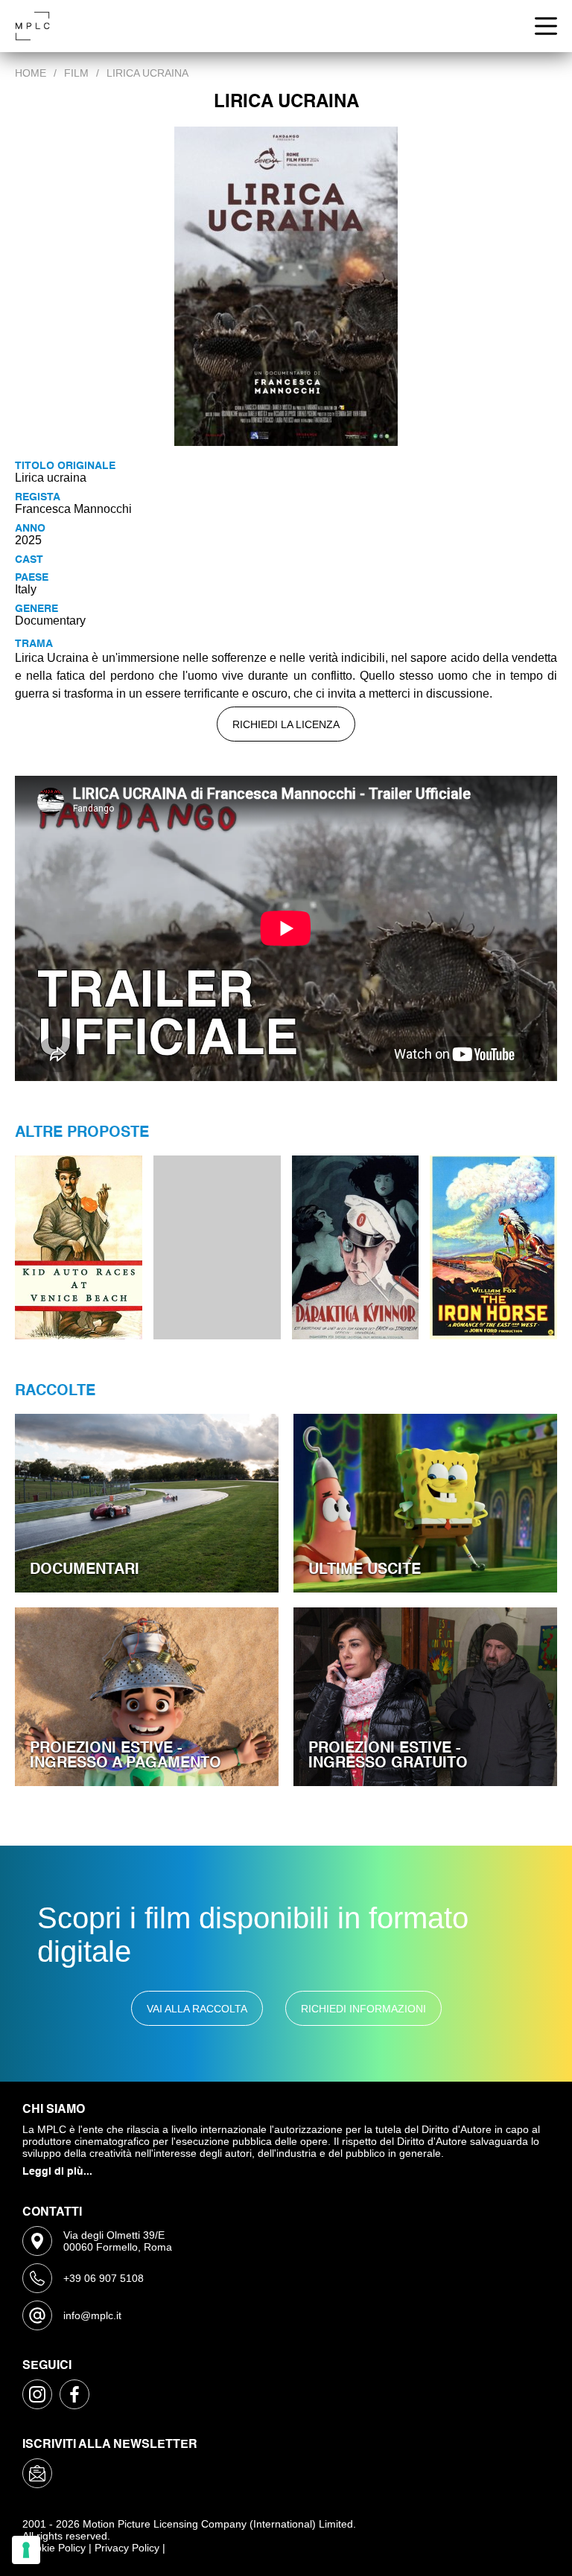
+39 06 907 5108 (104, 2278)
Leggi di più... (57, 2172)
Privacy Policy (127, 2548)
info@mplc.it (92, 2315)
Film (76, 73)
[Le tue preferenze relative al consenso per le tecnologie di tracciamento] (26, 2550)
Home (31, 73)
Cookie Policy (54, 2548)
